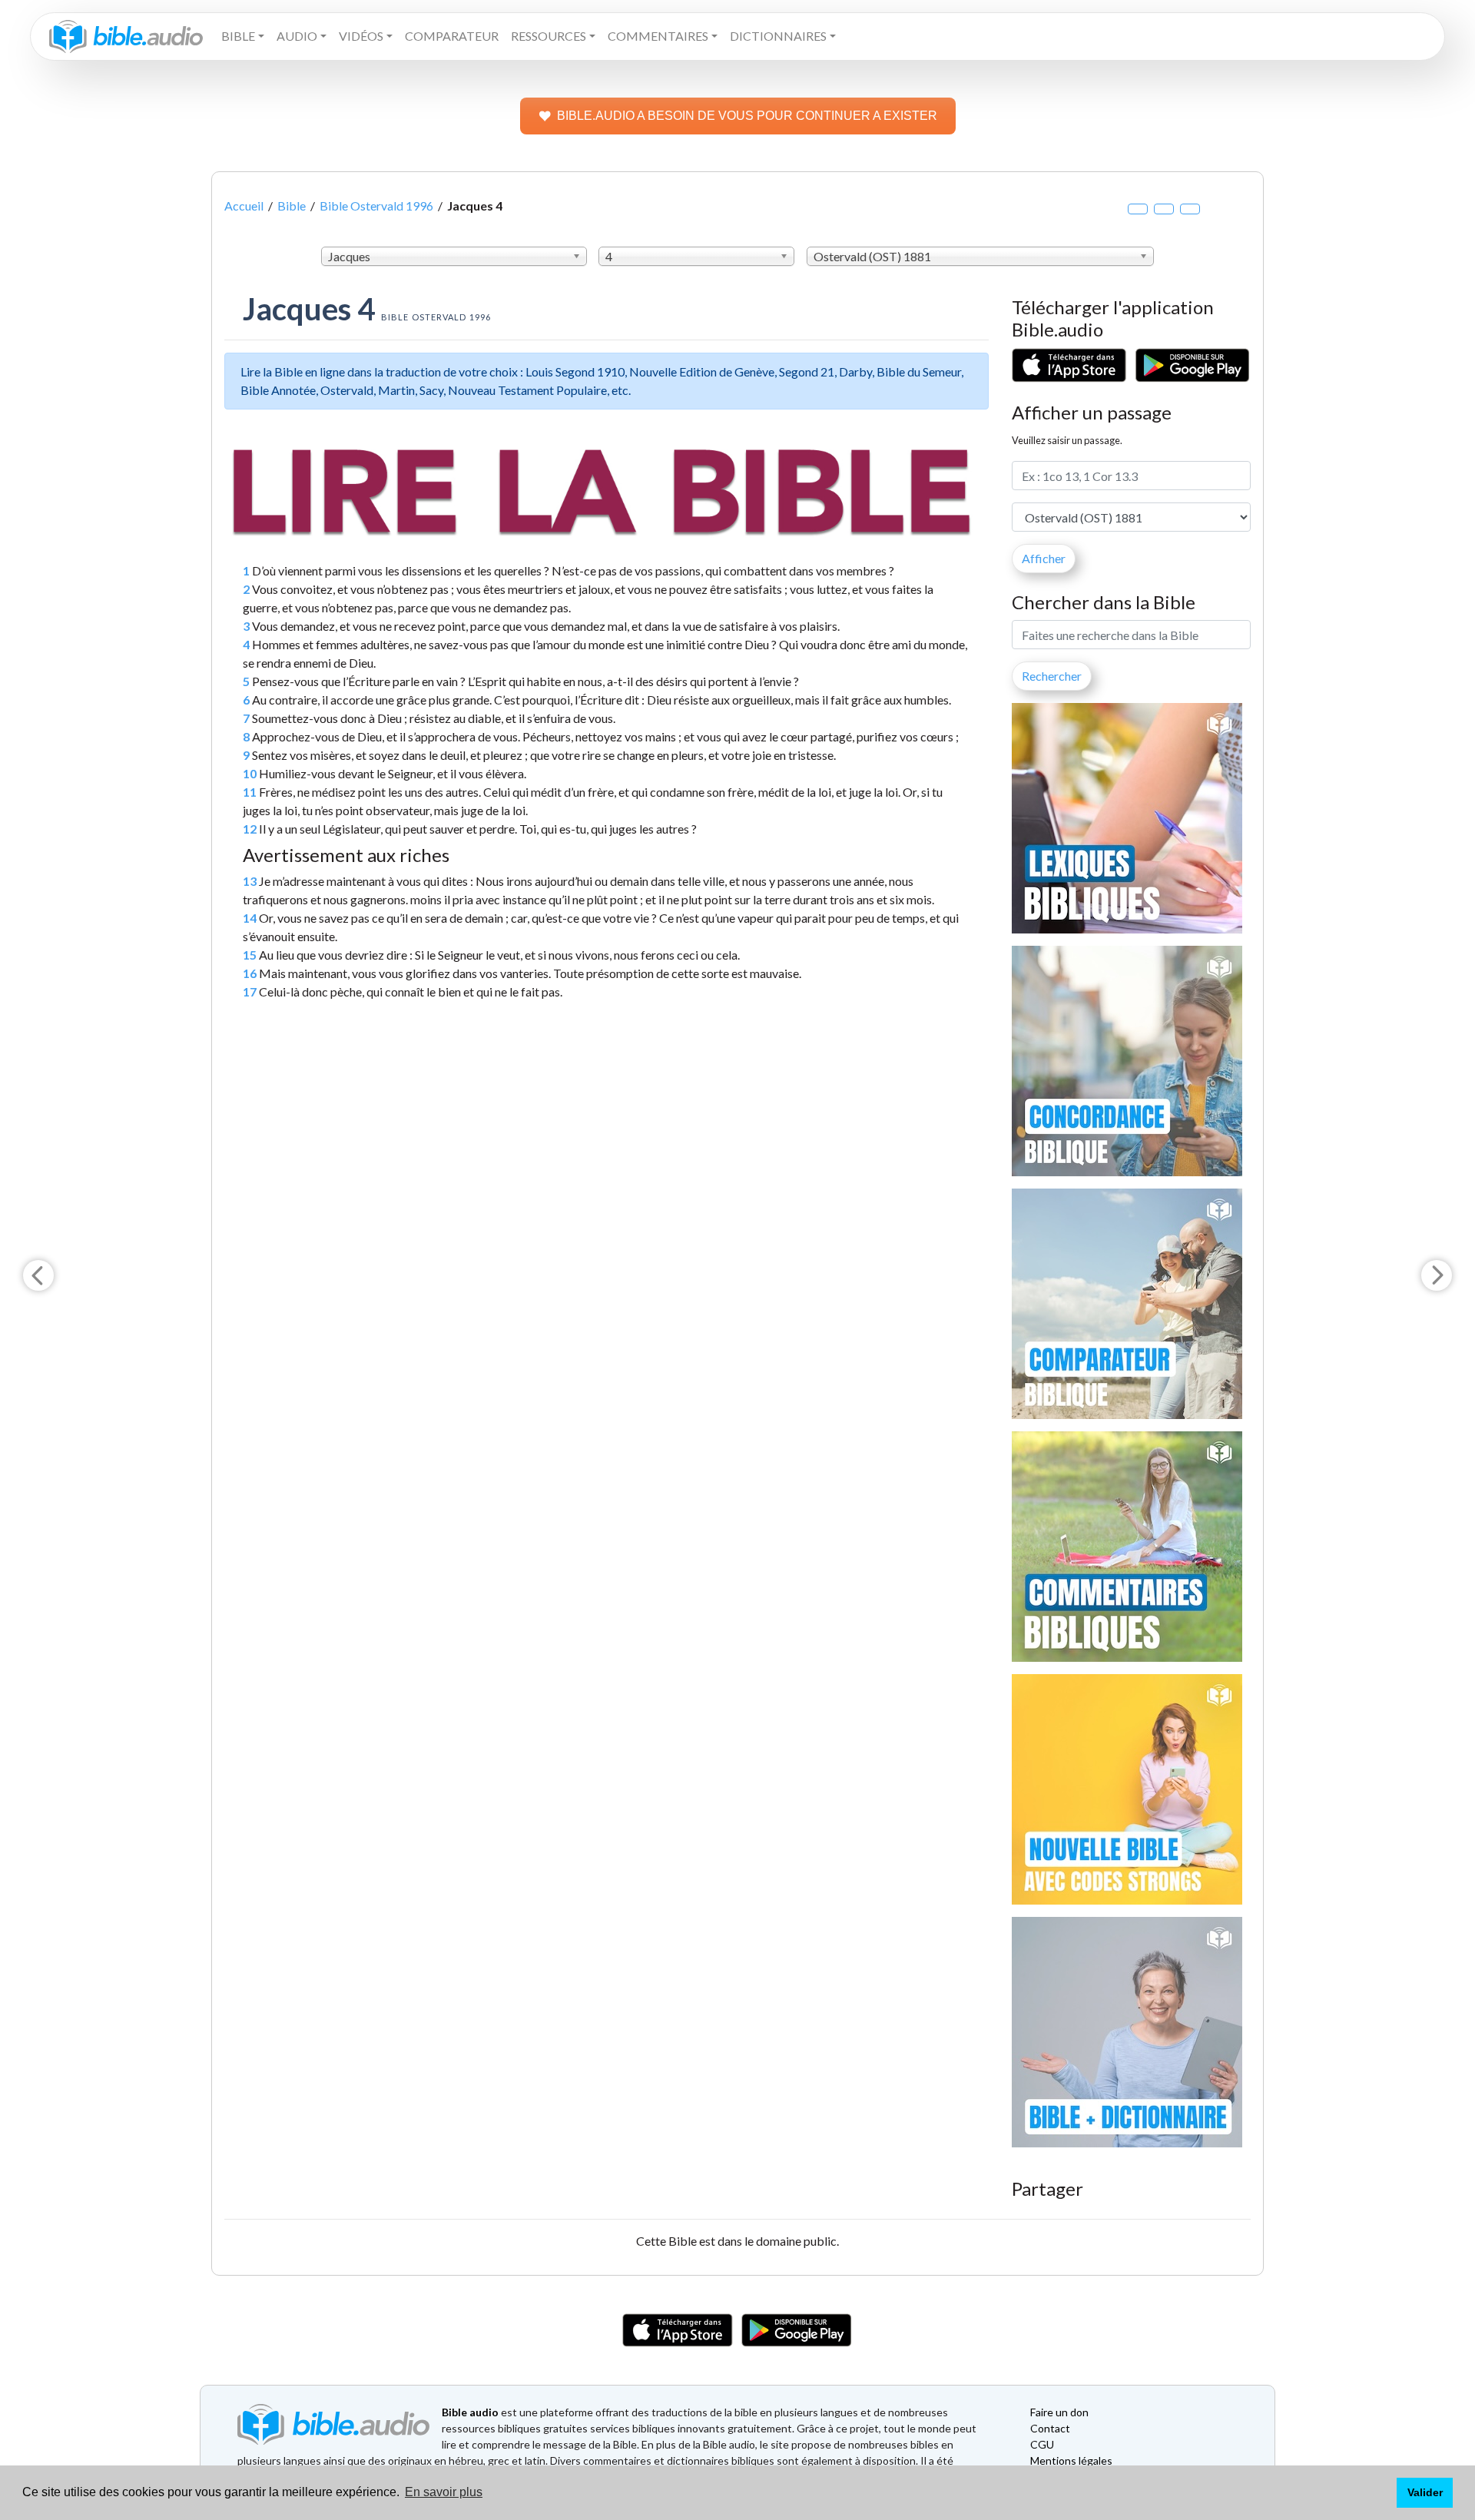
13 (250, 881)
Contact (1050, 2428)
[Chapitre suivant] (1437, 1275)
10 (250, 773)
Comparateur (452, 36)
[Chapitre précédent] (38, 1275)
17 (250, 991)
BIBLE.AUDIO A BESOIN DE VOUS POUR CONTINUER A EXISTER (747, 116)
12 (250, 829)
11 (250, 792)
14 (250, 918)
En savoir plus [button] (444, 2492)
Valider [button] (1425, 2492)
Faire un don (1059, 2412)
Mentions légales (1071, 2460)
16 (250, 973)
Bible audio (470, 2412)
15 (250, 955)
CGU (1042, 2444)
